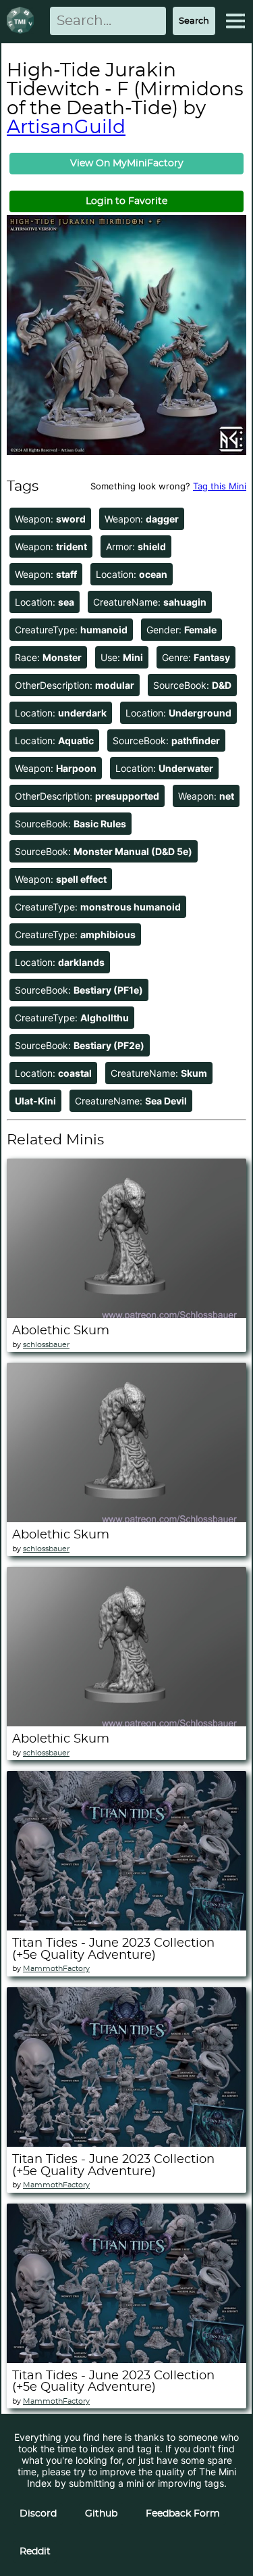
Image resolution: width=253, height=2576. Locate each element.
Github (101, 2514)
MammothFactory (56, 1969)
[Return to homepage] (23, 21)
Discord (38, 2514)
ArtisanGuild (66, 128)
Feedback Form (183, 2514)
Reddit (35, 2552)
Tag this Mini (220, 486)
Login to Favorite (126, 201)
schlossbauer (46, 1345)
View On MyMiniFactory (127, 164)
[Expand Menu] (235, 21)
